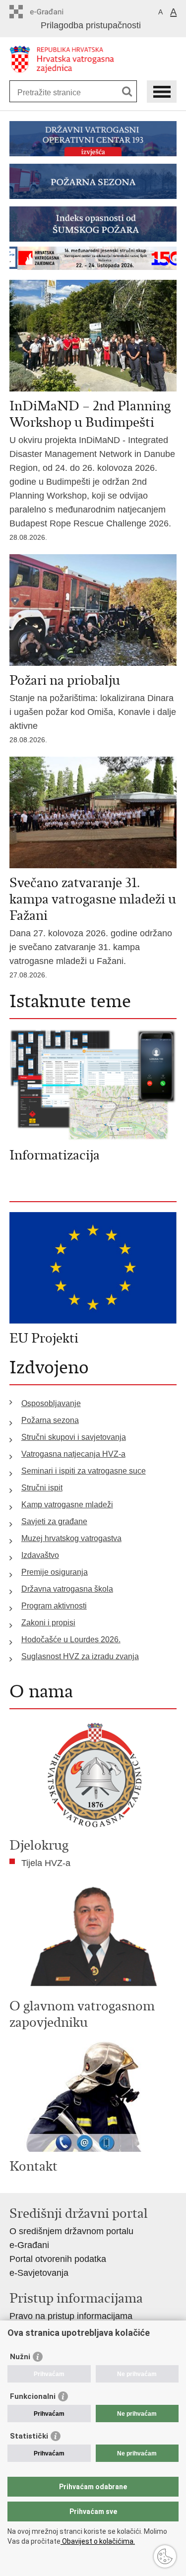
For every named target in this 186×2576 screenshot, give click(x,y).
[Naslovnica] (93, 59)
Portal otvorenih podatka (58, 2259)
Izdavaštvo (40, 1555)
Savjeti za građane (54, 1521)
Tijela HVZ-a (46, 1863)
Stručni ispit (42, 1488)
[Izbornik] (162, 92)
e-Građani (29, 2245)
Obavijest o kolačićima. (98, 2541)
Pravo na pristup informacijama (71, 2316)
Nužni (20, 2357)
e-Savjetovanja (39, 2273)
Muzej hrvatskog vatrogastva (71, 1538)
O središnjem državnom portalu (71, 2231)
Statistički (29, 2436)
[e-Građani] (52, 12)
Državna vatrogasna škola (67, 1589)
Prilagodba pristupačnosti (91, 25)
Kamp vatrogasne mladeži (67, 1505)
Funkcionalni (33, 2396)
